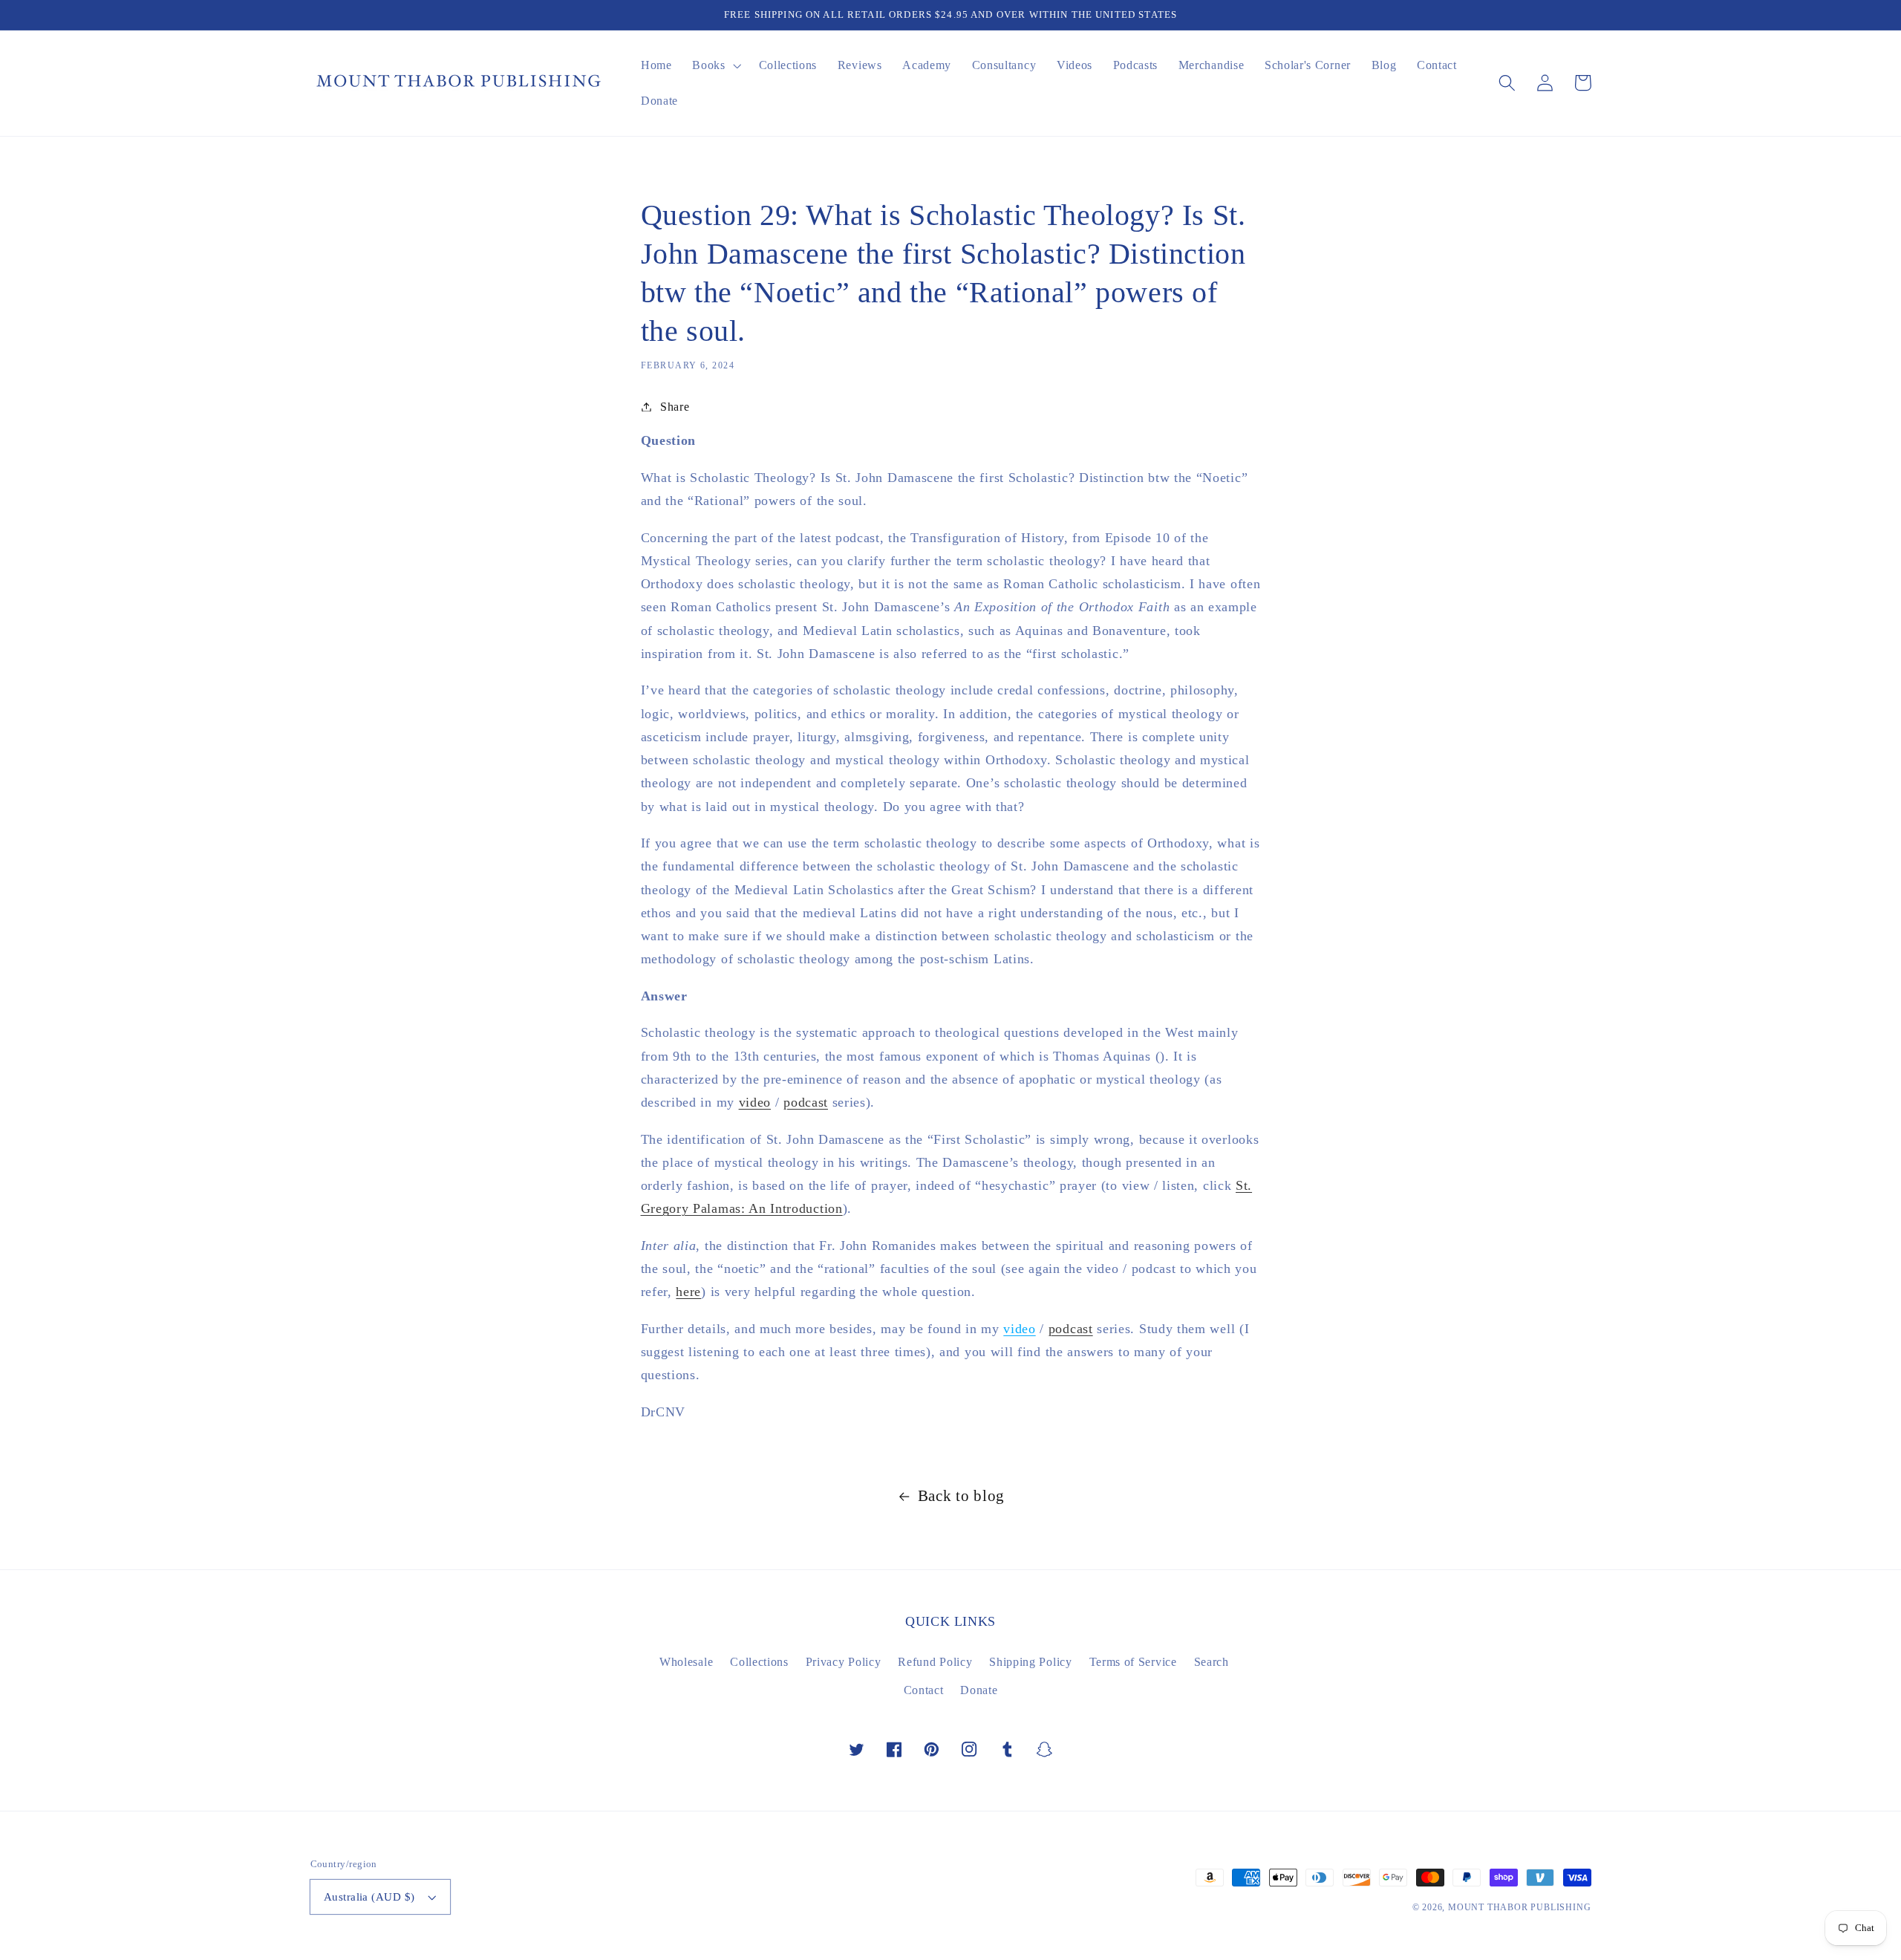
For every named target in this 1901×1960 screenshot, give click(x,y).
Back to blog (961, 1496)
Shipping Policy (1030, 1662)
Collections (759, 1662)
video (755, 1102)
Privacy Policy (844, 1662)
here (688, 1292)
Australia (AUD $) (369, 1897)
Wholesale (686, 1662)
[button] (1508, 83)
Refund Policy (935, 1662)
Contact (924, 1690)
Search (1212, 1662)
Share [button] (675, 407)
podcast (806, 1102)
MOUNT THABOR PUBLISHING (1520, 1907)
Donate (979, 1690)
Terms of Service (1133, 1662)
